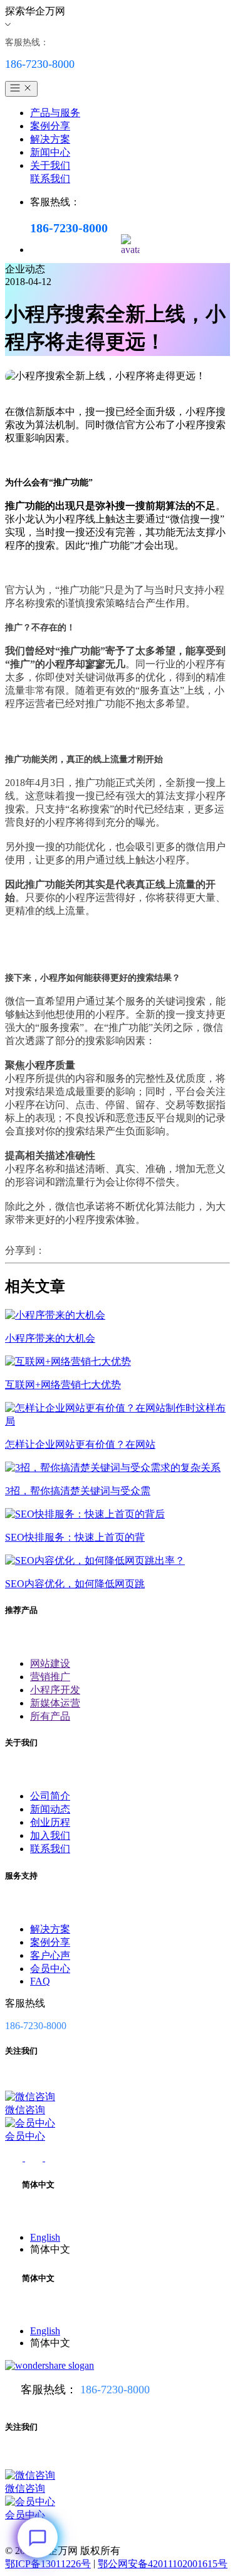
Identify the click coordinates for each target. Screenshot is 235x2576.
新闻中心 (50, 152)
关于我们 (50, 165)
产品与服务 (55, 113)
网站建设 (50, 1663)
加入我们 (50, 1835)
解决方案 (50, 139)
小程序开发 (55, 1690)
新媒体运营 (55, 1703)
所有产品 (50, 1716)
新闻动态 (50, 1809)
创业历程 (50, 1822)
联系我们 (50, 179)
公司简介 (50, 1796)
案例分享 (50, 126)
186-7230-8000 (115, 2390)
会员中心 (50, 1969)
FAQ (40, 1981)
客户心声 (50, 1955)
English (45, 2237)
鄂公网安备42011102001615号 (163, 2564)
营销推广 (50, 1677)
